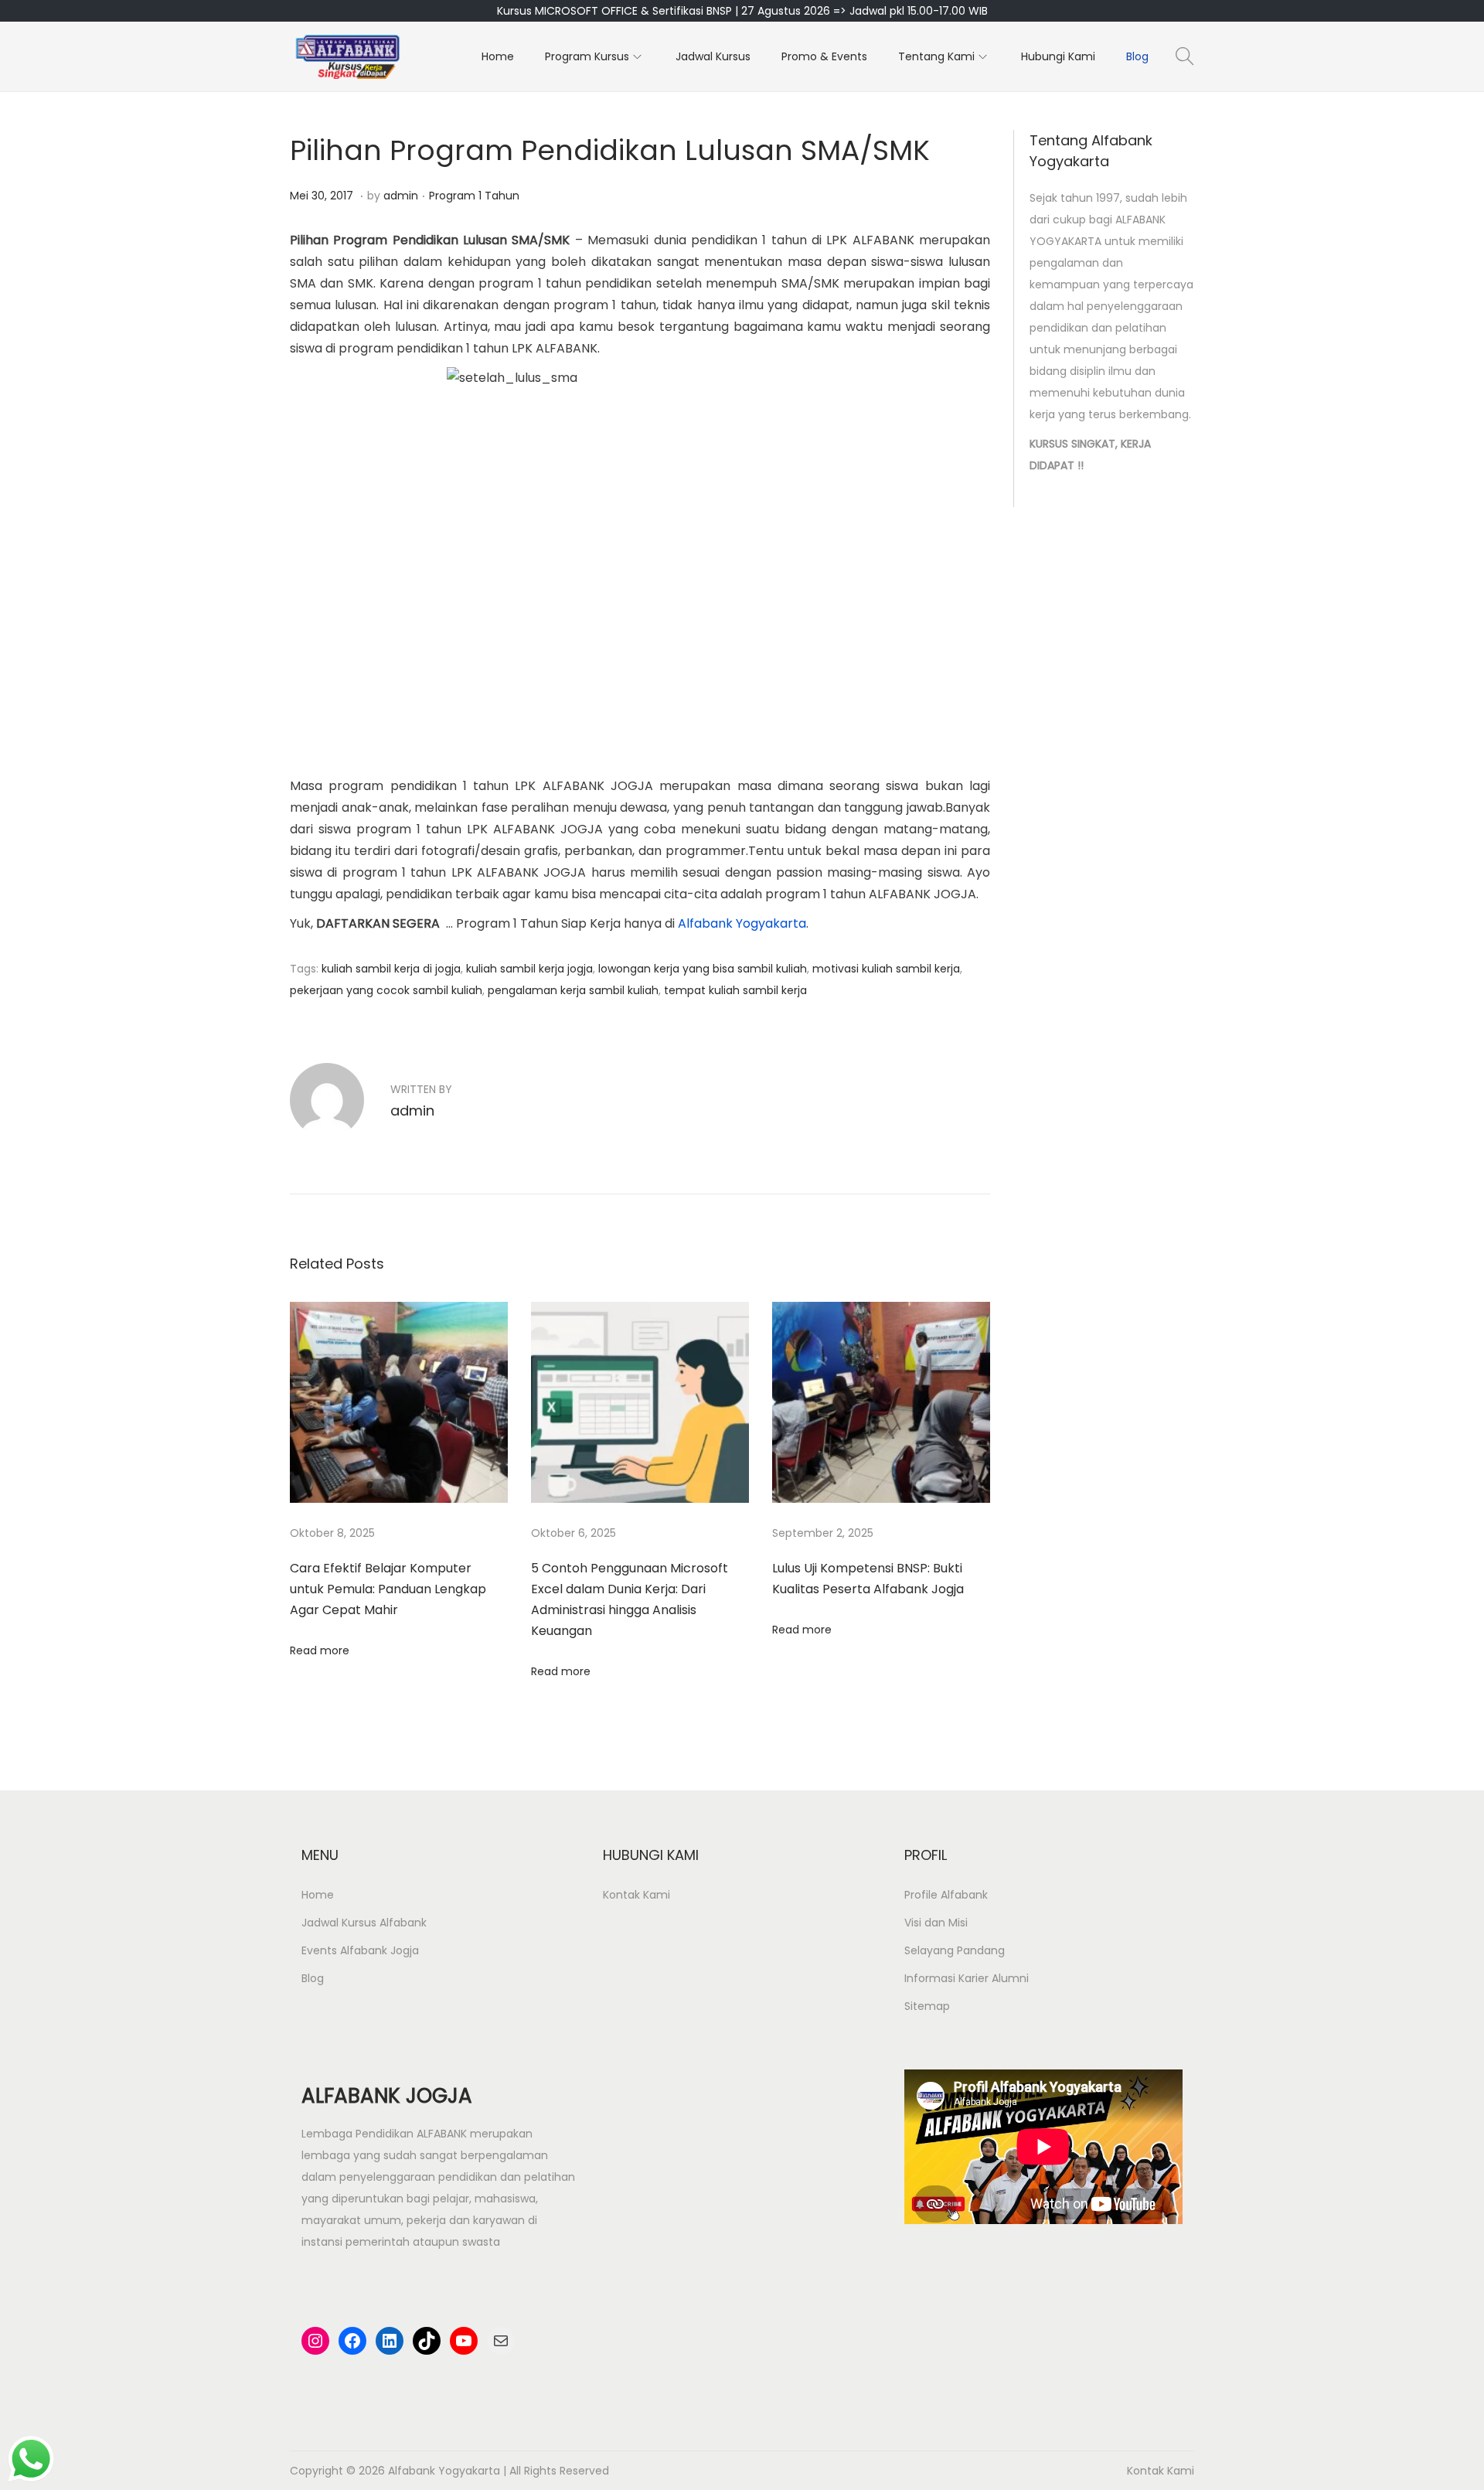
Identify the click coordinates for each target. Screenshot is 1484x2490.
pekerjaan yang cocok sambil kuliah (386, 990)
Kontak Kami (636, 1895)
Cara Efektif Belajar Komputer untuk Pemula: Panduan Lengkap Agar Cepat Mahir (388, 1589)
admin (401, 196)
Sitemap (927, 2006)
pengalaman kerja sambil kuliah (573, 990)
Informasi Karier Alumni (967, 1978)
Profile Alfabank (946, 1895)
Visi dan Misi (936, 1923)
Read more (320, 1650)
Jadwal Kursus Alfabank (364, 1923)
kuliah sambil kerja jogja (529, 969)
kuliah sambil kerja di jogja (391, 969)
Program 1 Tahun (474, 196)
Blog (313, 1978)
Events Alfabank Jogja (360, 1950)
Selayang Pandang (955, 1950)
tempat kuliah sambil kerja (735, 990)
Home (318, 1895)
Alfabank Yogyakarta (742, 923)
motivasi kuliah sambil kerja (886, 969)
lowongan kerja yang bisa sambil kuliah (703, 969)
